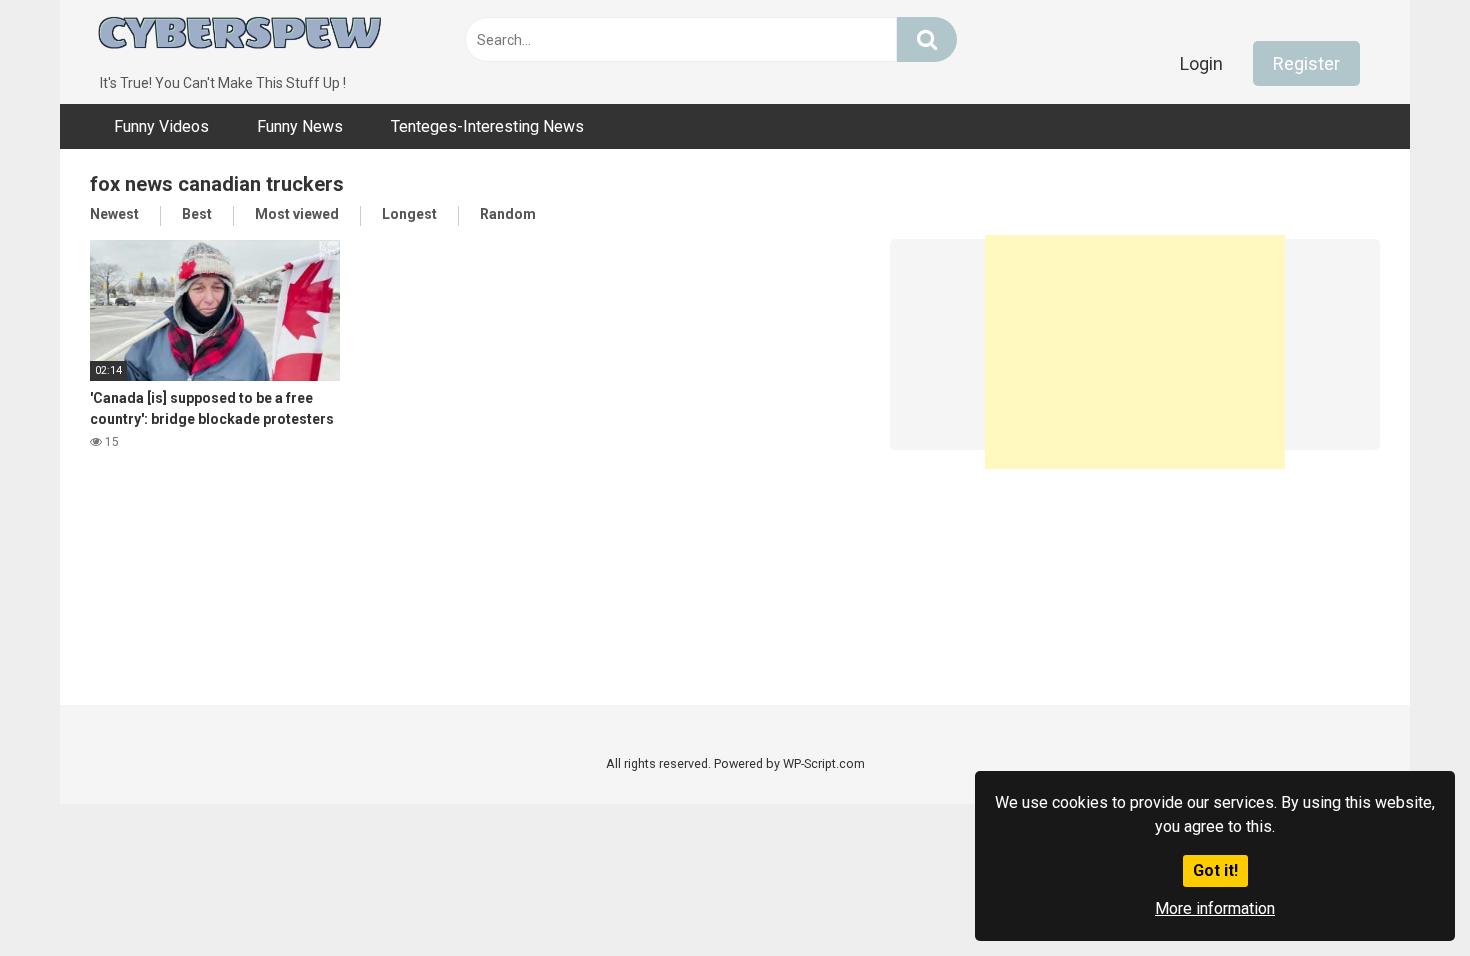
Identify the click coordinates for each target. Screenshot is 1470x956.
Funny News (300, 126)
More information (1215, 908)
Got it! (1215, 870)
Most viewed (297, 214)
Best (197, 214)
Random (508, 214)
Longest (409, 214)
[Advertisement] (1135, 344)
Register (1306, 63)
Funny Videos (161, 126)
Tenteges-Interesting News (487, 126)
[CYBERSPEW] (240, 36)
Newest (114, 214)
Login (1201, 63)
